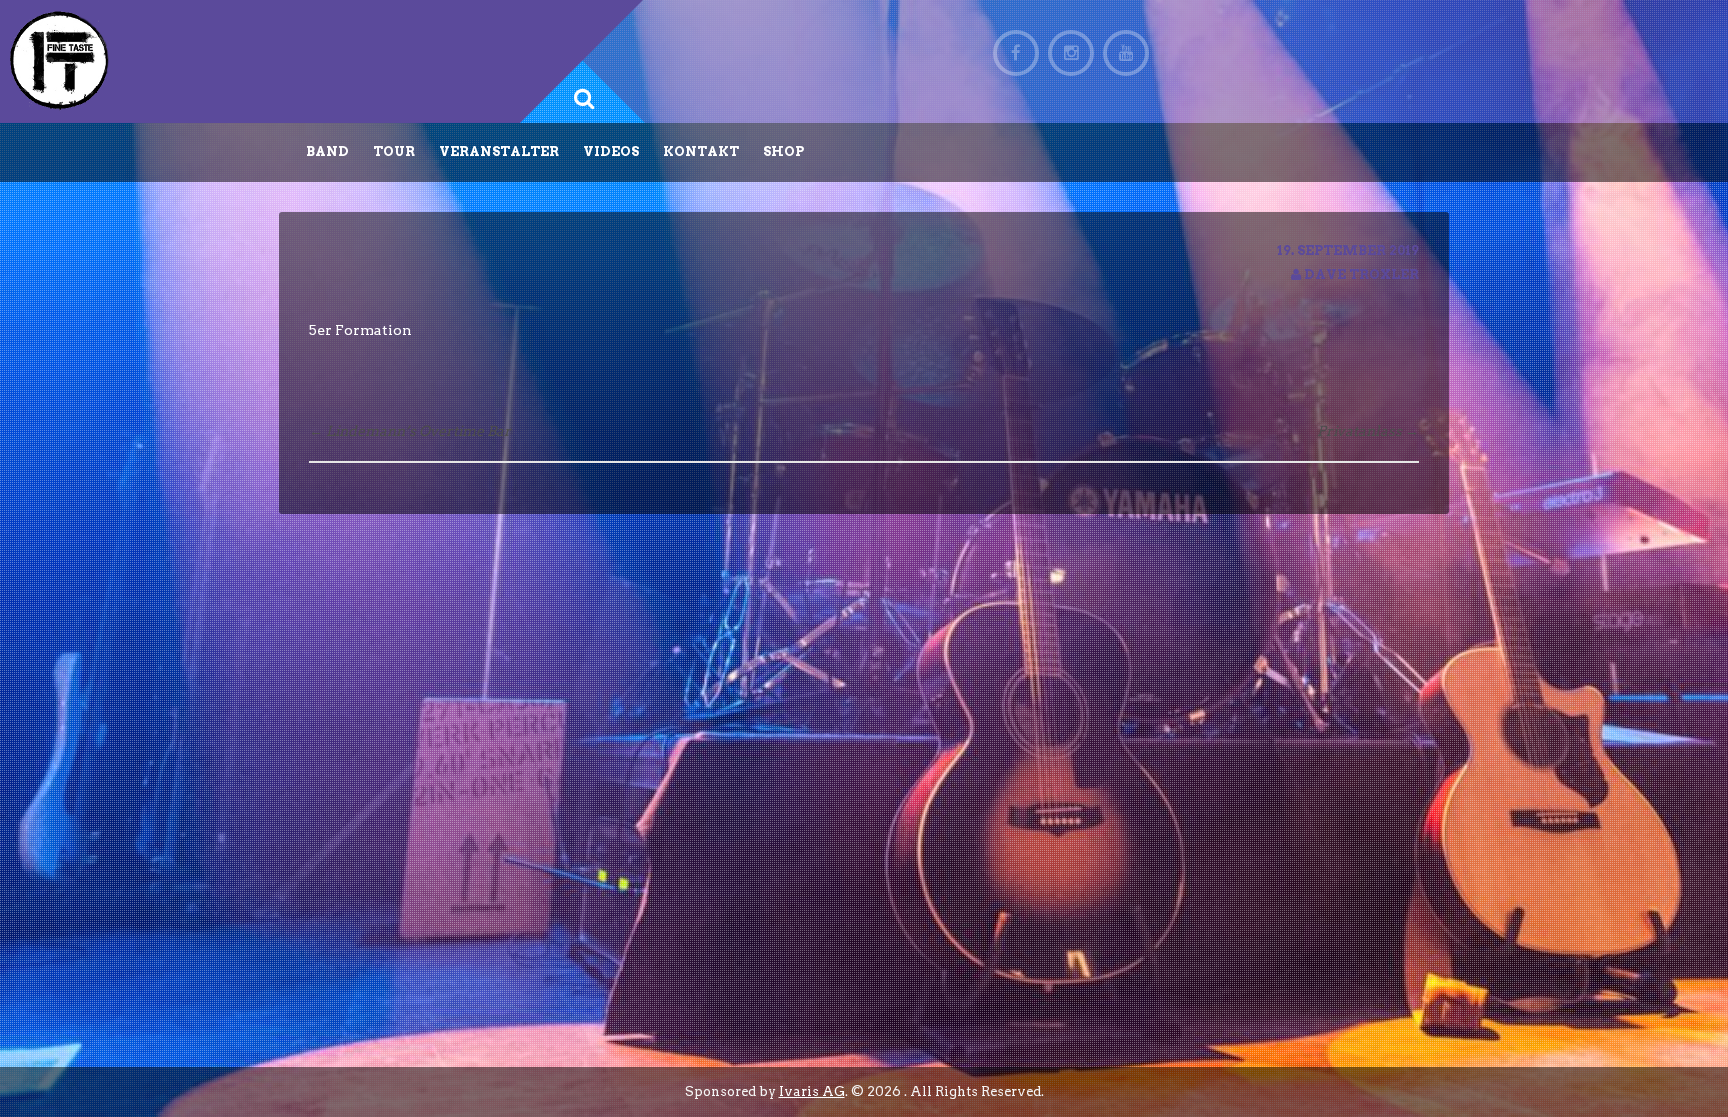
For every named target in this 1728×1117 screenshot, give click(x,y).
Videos (611, 151)
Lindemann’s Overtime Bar (410, 431)
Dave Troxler (1361, 274)
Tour (394, 151)
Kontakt (701, 151)
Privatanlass (1368, 431)
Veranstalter (499, 151)
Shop (783, 151)
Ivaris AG (812, 1091)
